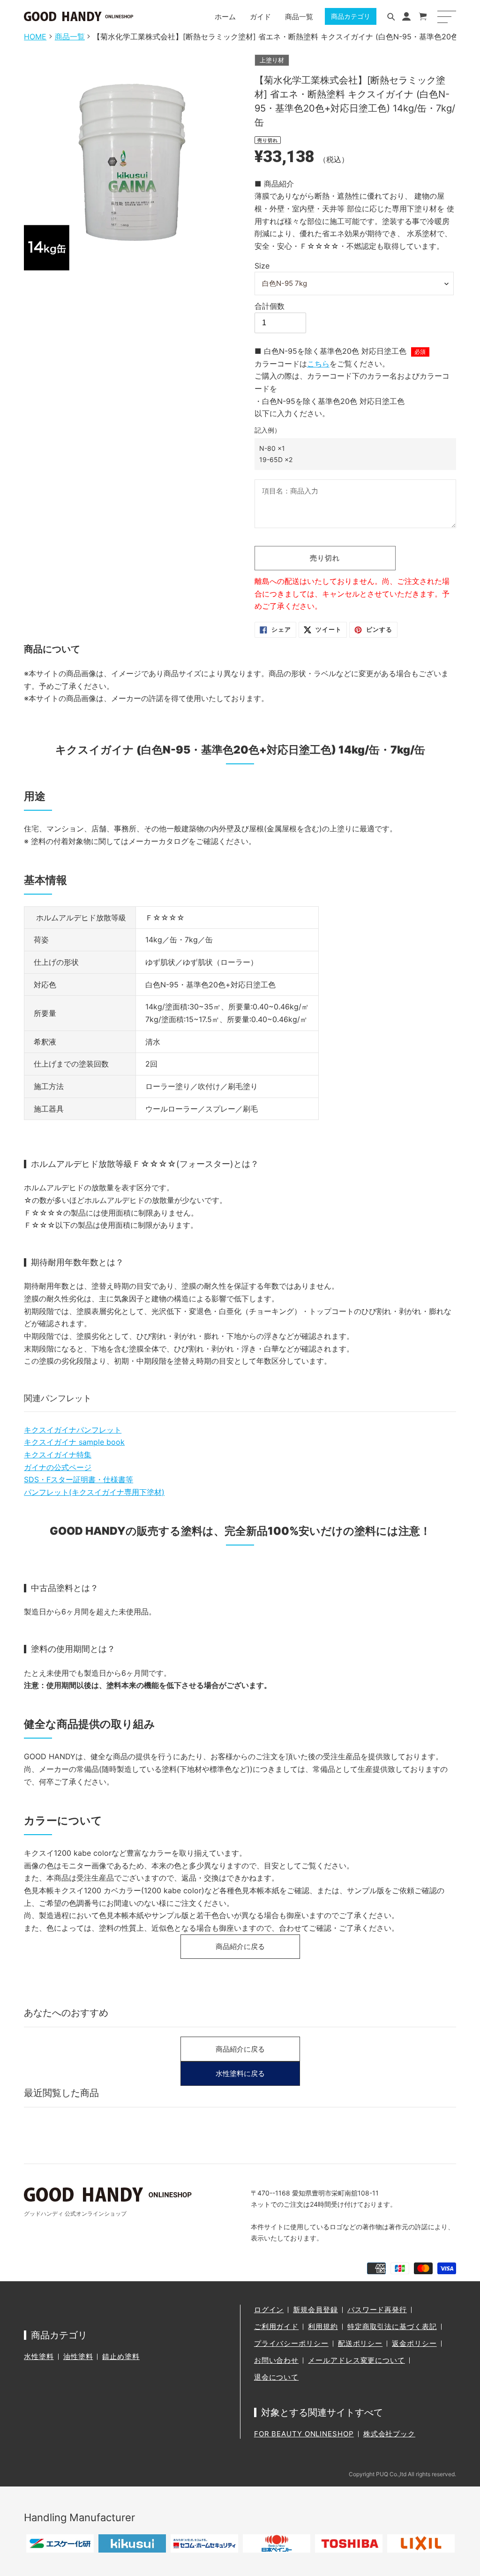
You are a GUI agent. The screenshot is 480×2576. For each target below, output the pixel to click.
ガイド (260, 17)
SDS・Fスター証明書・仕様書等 (79, 1479)
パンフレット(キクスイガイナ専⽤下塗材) (94, 1492)
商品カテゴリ (351, 16)
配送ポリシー (360, 2343)
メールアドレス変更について (356, 2360)
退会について (276, 2377)
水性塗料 (39, 2356)
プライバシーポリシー (291, 2343)
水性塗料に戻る (240, 2073)
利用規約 (323, 2326)
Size (262, 266)
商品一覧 (299, 17)
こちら (318, 364)
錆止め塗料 (121, 2356)
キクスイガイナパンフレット (73, 1430)
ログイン (269, 2310)
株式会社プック (389, 2434)
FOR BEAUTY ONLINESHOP (304, 2434)
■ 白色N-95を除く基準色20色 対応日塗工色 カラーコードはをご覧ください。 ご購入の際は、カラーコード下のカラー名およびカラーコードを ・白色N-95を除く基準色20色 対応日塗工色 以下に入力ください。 (352, 405)
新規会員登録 (315, 2310)
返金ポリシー (414, 2343)
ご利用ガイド (276, 2326)
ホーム (225, 17)
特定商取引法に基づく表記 (392, 2326)
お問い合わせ (276, 2360)
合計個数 (270, 306)
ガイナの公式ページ (58, 1467)
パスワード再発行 (377, 2310)
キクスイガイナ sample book (74, 1442)
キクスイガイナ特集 (58, 1455)
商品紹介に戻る (240, 1946)
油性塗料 (78, 2356)
